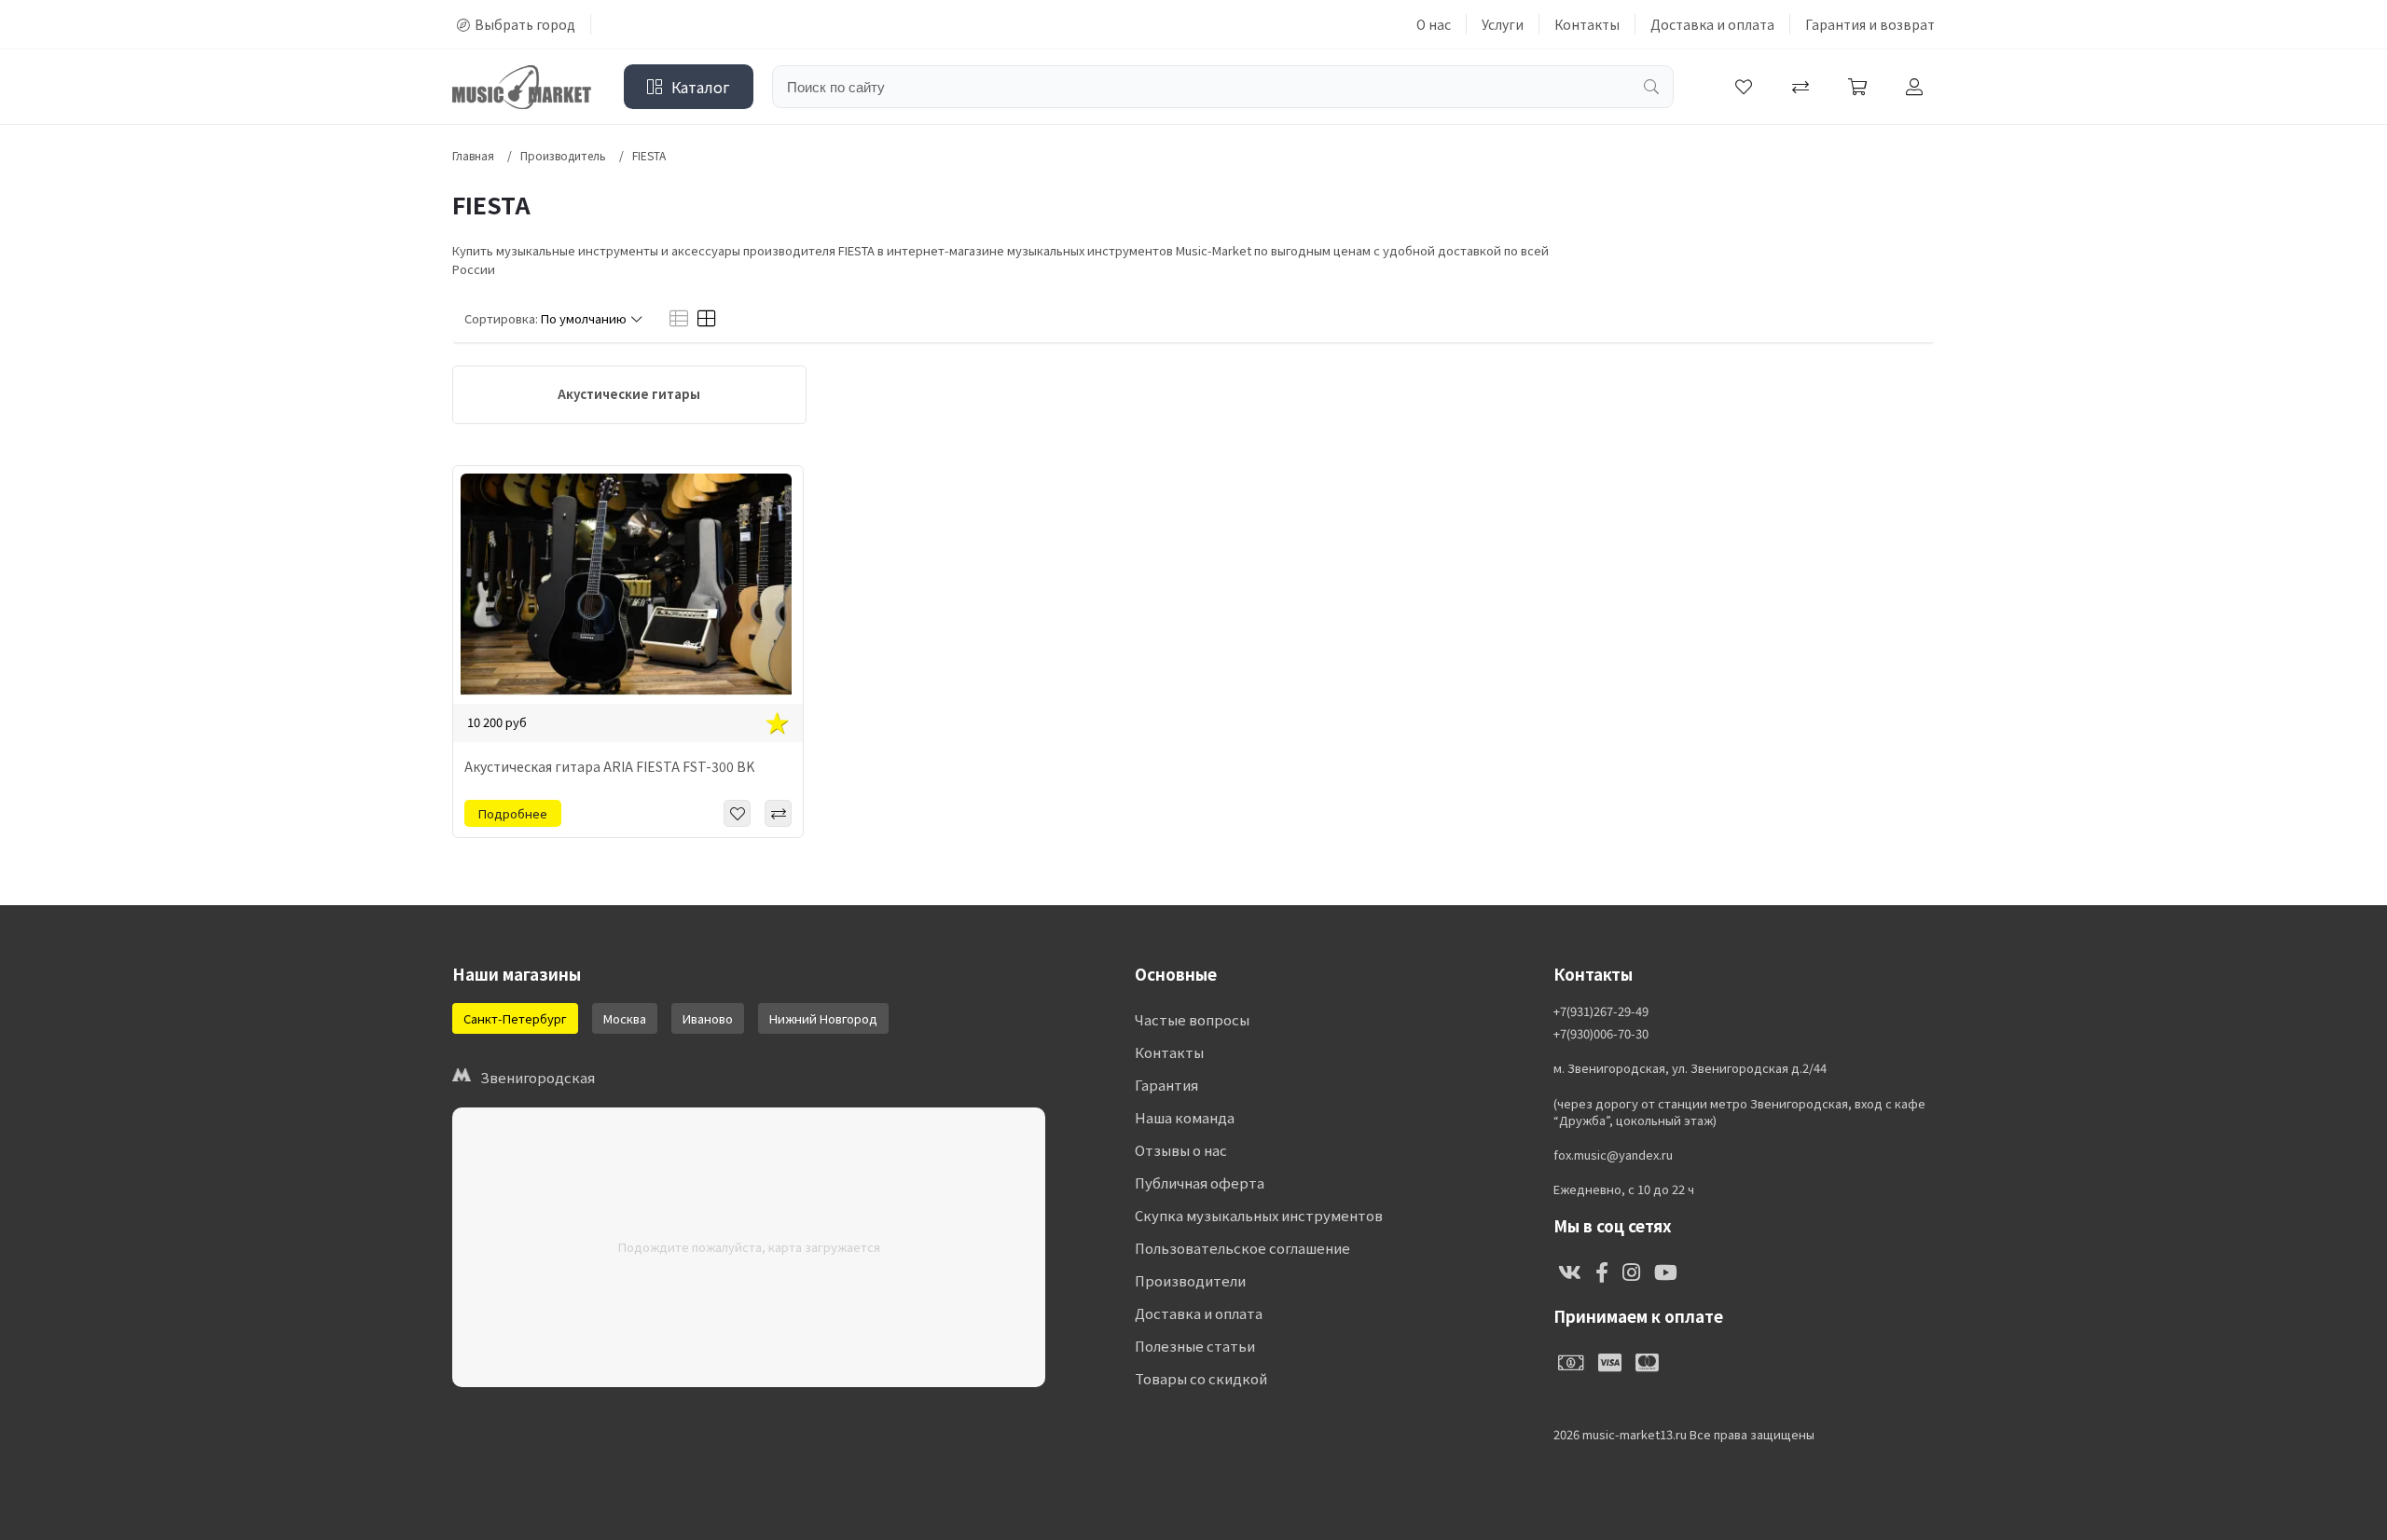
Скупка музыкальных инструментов (1259, 1215)
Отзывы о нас (1181, 1150)
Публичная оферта (1200, 1182)
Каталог (701, 87)
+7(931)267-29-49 (1601, 1011)
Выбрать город (525, 24)
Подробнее (513, 813)
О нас (1434, 24)
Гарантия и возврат (1870, 24)
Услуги (1503, 24)
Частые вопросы (1192, 1019)
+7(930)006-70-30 (1601, 1034)
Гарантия (1166, 1085)
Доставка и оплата (1712, 24)
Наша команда (1185, 1117)
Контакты (1587, 24)
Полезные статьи (1195, 1346)
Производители (1190, 1280)
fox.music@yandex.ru (1613, 1155)
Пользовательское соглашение (1242, 1248)
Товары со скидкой (1201, 1378)
